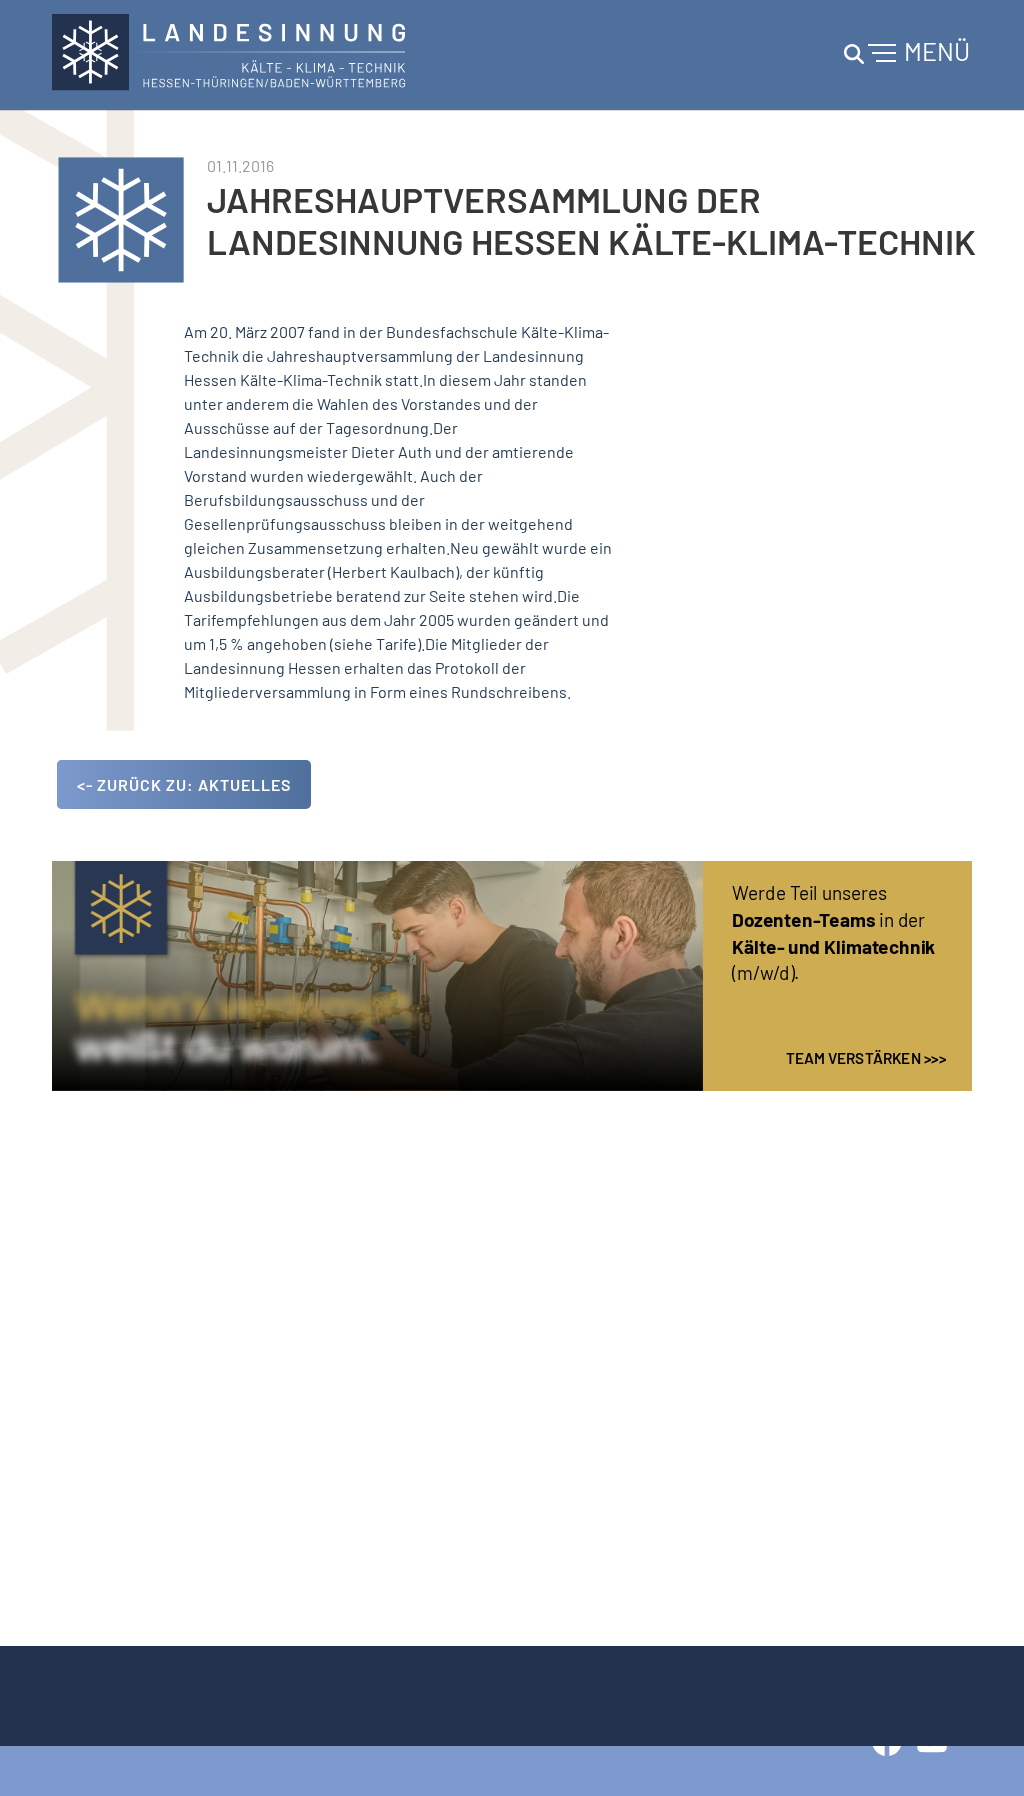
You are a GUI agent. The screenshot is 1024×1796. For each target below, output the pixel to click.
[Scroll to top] (980, 1752)
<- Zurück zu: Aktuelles (184, 784)
